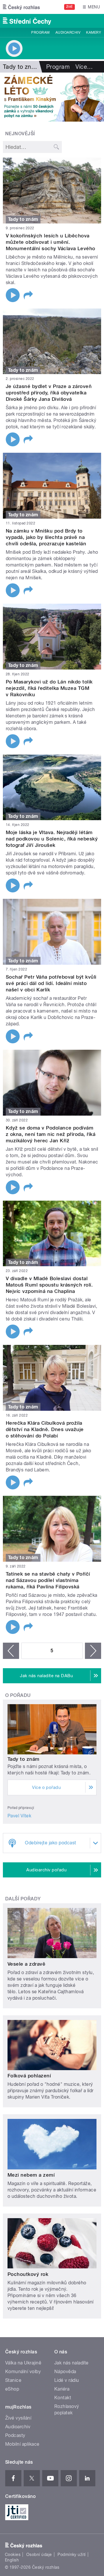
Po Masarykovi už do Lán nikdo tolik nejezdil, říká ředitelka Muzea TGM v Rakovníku (49, 688)
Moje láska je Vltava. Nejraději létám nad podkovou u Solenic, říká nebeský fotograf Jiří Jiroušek (52, 839)
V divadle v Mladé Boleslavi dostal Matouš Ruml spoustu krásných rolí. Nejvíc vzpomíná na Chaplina (49, 1285)
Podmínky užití (72, 2555)
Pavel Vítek (19, 1816)
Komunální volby (23, 2372)
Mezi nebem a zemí (31, 2175)
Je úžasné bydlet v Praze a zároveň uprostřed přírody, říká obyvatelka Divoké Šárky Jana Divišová (49, 393)
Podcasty (15, 2435)
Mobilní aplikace (22, 2444)
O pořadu (18, 1695)
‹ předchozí (11, 1651)
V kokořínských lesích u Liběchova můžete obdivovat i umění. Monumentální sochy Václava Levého (51, 242)
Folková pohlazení (29, 2076)
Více (84, 67)
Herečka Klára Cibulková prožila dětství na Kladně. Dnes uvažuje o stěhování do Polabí (45, 1429)
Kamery (94, 33)
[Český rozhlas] (21, 7)
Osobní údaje (39, 2555)
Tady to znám (24, 1759)
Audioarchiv (68, 33)
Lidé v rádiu (67, 2380)
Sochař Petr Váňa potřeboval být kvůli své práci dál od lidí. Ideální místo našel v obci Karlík (51, 983)
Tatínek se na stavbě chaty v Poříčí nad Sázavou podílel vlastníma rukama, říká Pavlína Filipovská (48, 1580)
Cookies (13, 2555)
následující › (93, 1651)
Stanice (13, 2380)
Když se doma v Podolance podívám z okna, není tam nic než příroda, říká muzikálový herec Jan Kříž (51, 1134)
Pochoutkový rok (28, 2274)
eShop (12, 2389)
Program (40, 33)
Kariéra (62, 2389)
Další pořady (23, 1899)
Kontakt (63, 2398)
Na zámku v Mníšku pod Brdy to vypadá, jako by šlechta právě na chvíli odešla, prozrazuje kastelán (46, 537)
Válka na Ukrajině (23, 2363)
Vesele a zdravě (26, 1964)
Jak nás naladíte (71, 2363)
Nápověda (65, 2372)
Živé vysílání (18, 2418)
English (12, 2560)
